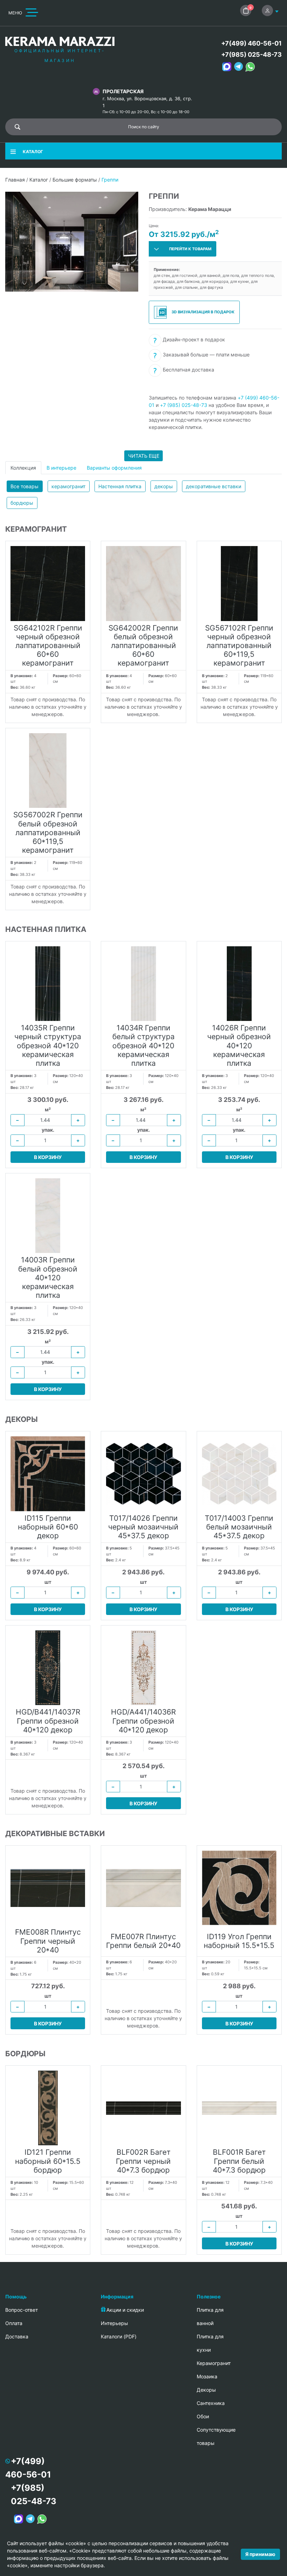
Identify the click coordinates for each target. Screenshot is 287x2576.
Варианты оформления (114, 468)
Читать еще (144, 456)
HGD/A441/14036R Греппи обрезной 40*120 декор (143, 1721)
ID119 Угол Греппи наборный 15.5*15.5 (239, 1941)
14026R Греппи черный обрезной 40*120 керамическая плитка (239, 1045)
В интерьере (61, 468)
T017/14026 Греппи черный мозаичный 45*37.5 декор (143, 1527)
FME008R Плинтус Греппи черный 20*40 (48, 1941)
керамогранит (68, 486)
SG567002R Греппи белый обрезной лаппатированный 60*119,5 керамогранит (48, 832)
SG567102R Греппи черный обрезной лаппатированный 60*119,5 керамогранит (239, 646)
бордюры (22, 503)
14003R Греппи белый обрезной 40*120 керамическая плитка (48, 1277)
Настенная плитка (120, 486)
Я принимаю (260, 2554)
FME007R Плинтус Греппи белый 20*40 (143, 1941)
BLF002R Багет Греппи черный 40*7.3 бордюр (143, 2161)
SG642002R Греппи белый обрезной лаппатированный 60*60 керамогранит (143, 646)
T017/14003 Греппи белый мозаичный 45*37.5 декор (239, 1527)
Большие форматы (75, 180)
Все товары (24, 486)
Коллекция (23, 468)
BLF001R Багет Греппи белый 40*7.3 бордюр (239, 2161)
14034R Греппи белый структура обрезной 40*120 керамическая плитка (143, 1045)
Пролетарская (123, 91)
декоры (164, 486)
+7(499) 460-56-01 (251, 43)
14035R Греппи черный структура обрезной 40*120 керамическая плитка (48, 1045)
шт (48, 1582)
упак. (48, 1130)
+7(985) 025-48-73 (251, 54)
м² (48, 1109)
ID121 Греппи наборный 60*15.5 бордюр (48, 2161)
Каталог (39, 180)
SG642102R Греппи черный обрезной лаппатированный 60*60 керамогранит (48, 646)
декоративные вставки (213, 486)
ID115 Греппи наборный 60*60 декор (48, 1527)
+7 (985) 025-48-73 (184, 405)
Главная (15, 180)
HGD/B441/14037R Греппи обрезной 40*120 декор (48, 1721)
